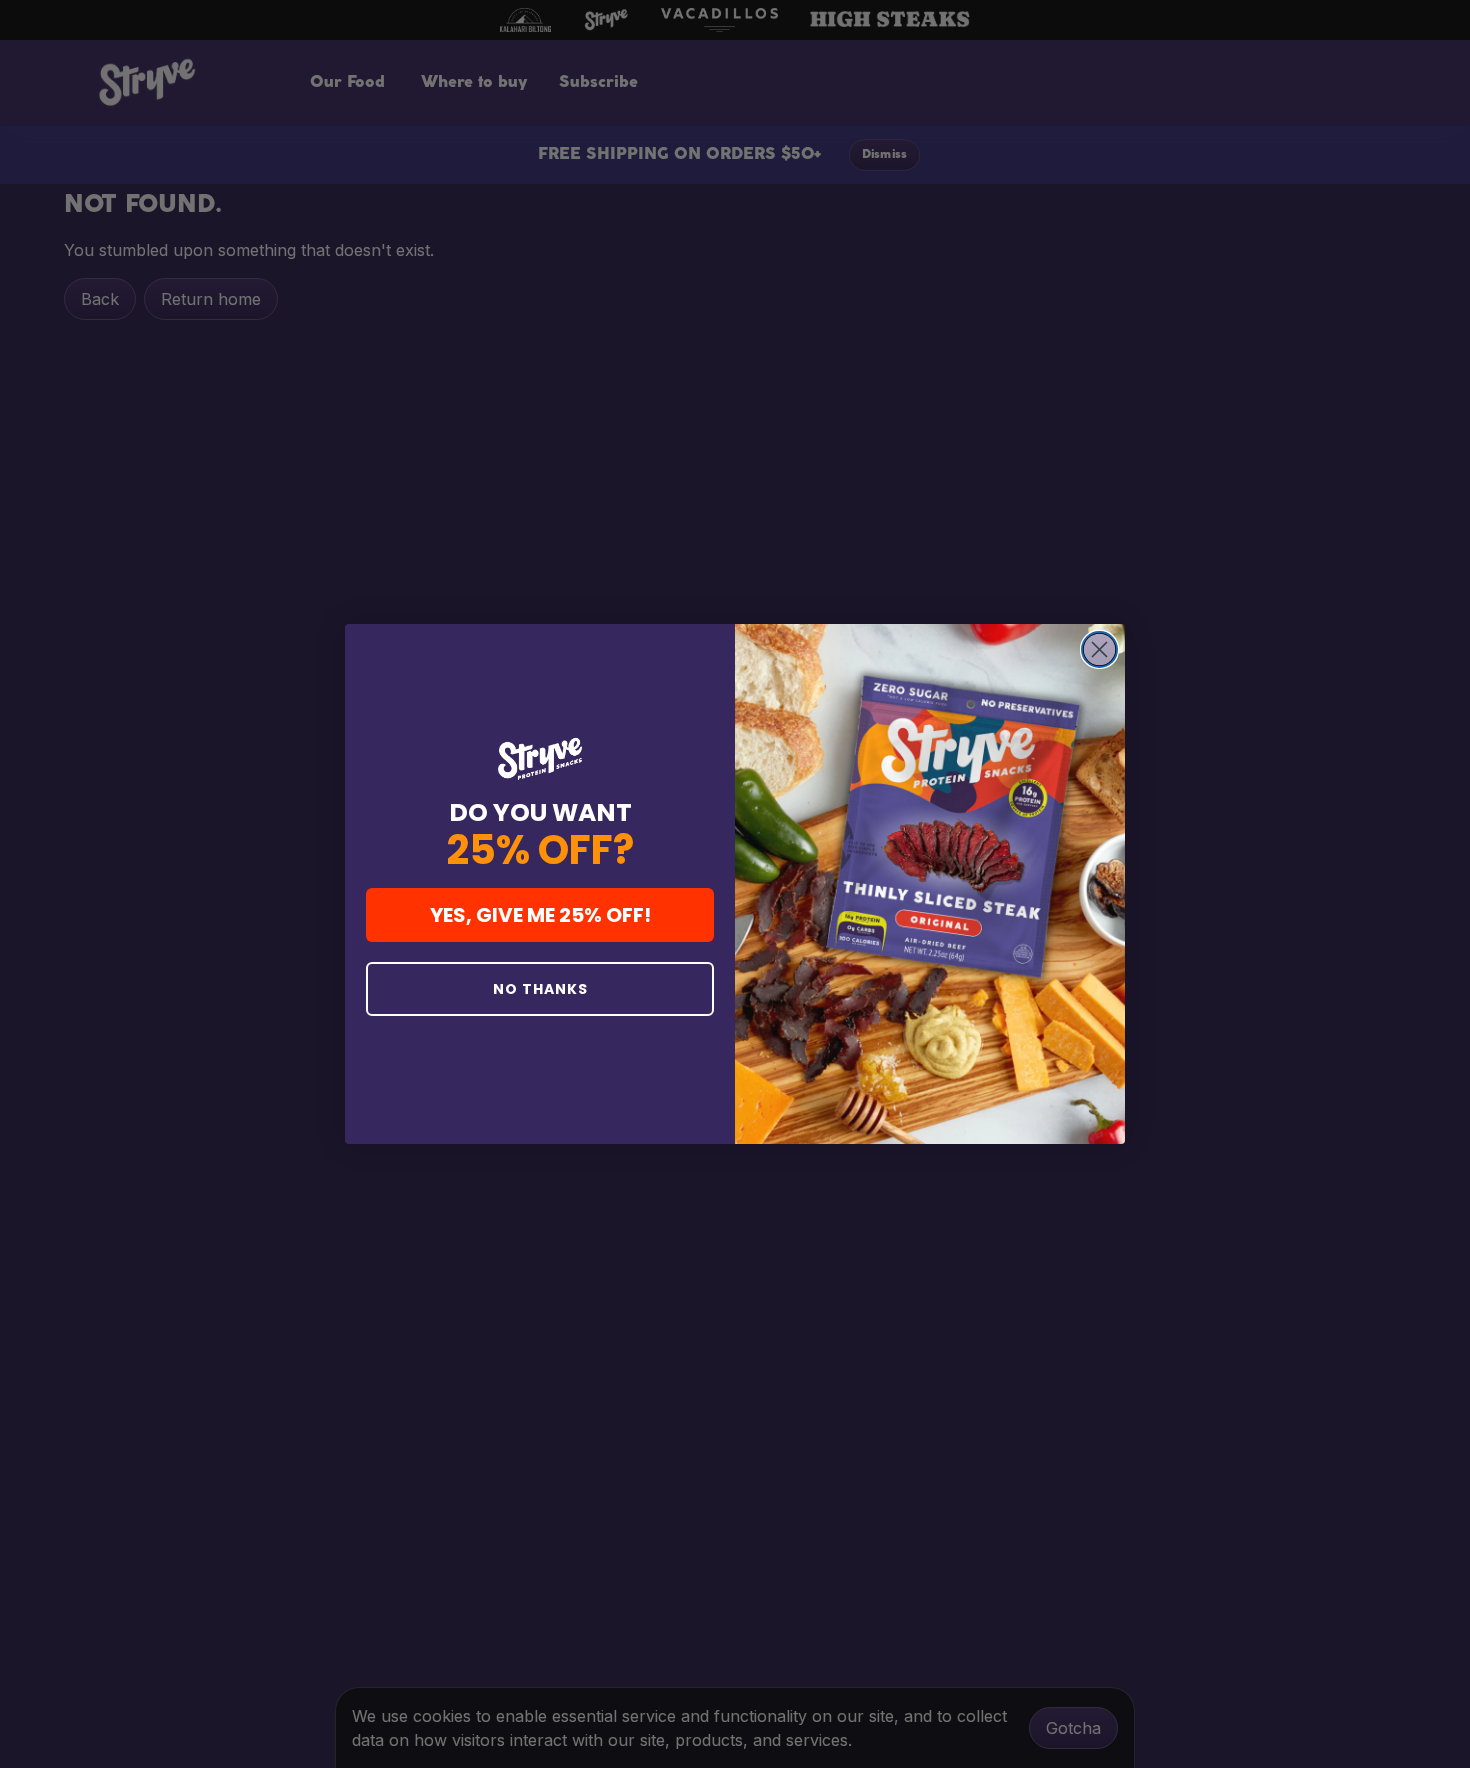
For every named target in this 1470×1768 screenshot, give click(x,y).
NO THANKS (540, 989)
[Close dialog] (1099, 649)
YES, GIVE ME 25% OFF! (540, 915)
